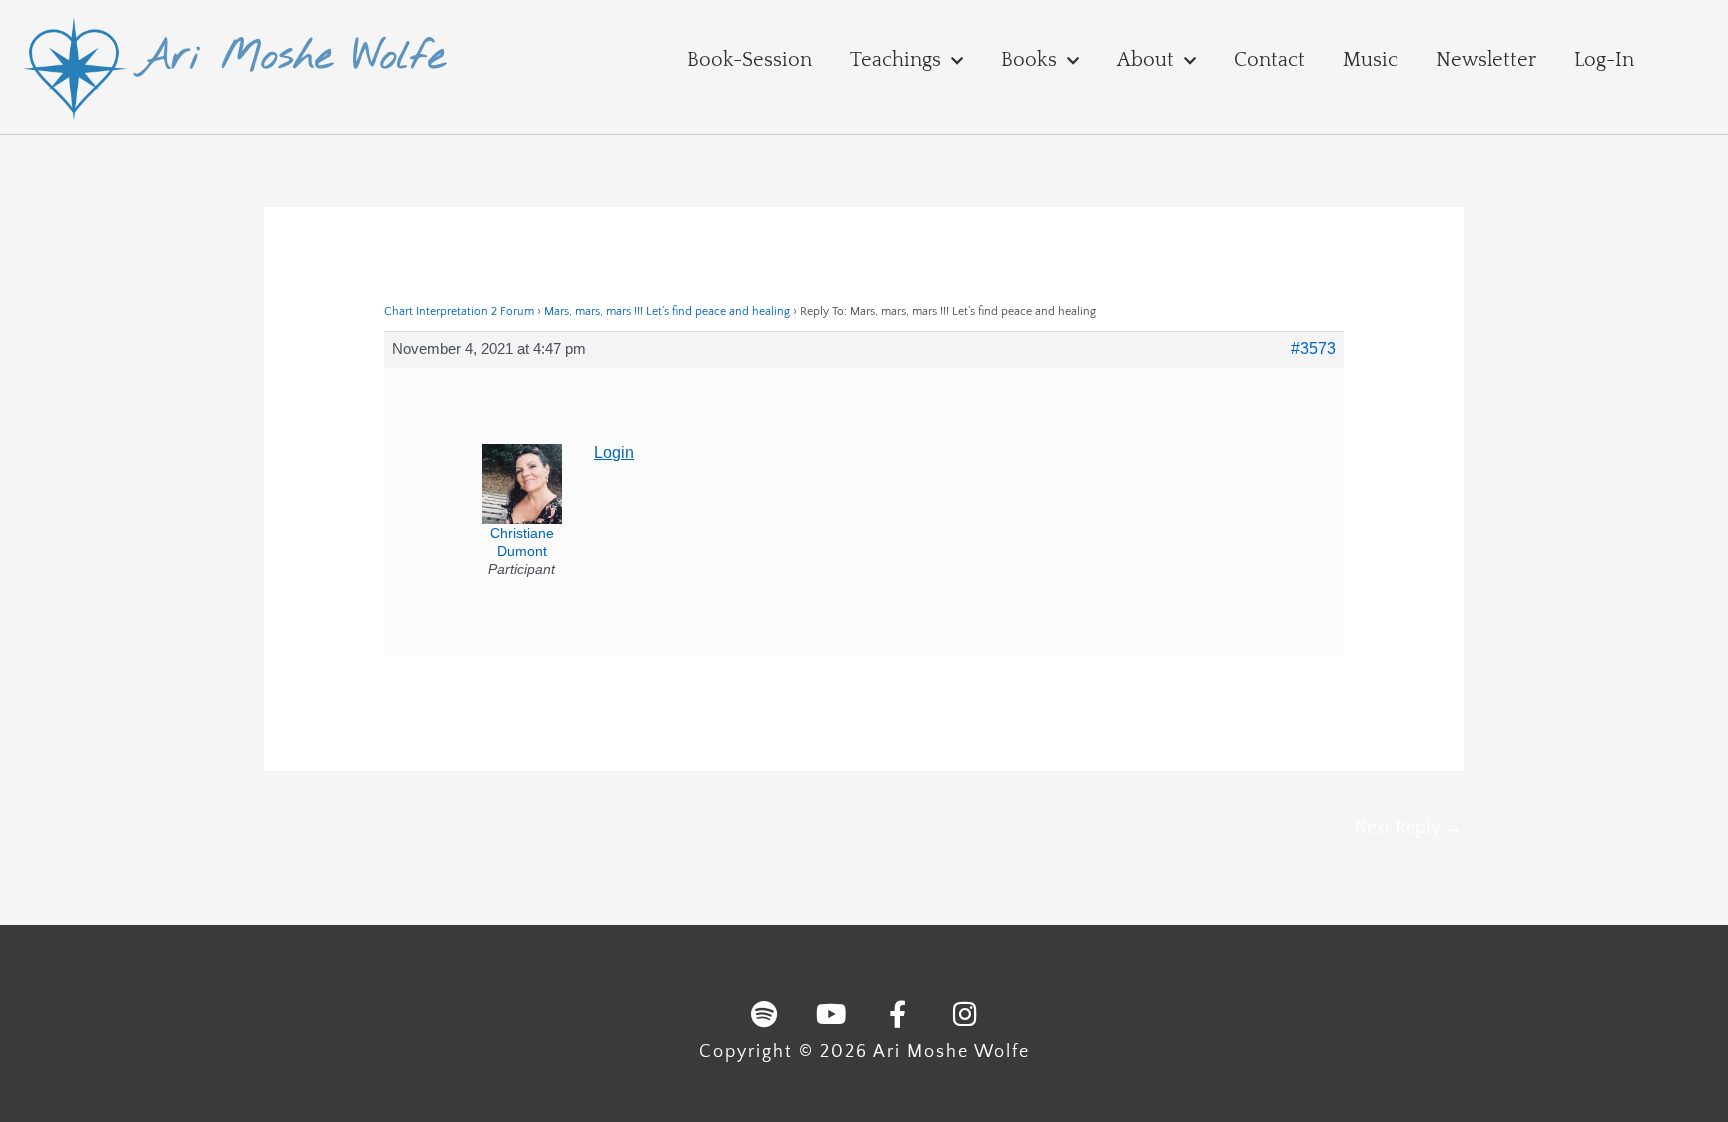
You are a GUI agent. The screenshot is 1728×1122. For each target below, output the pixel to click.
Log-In (1604, 60)
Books (1029, 60)
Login (614, 452)
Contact (1269, 60)
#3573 (1313, 348)
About (1145, 60)
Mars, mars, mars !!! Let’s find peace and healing (667, 311)
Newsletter (1486, 60)
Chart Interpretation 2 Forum (459, 311)
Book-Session (749, 60)
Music (1370, 60)
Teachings (895, 60)
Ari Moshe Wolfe (291, 57)
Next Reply (1408, 828)
